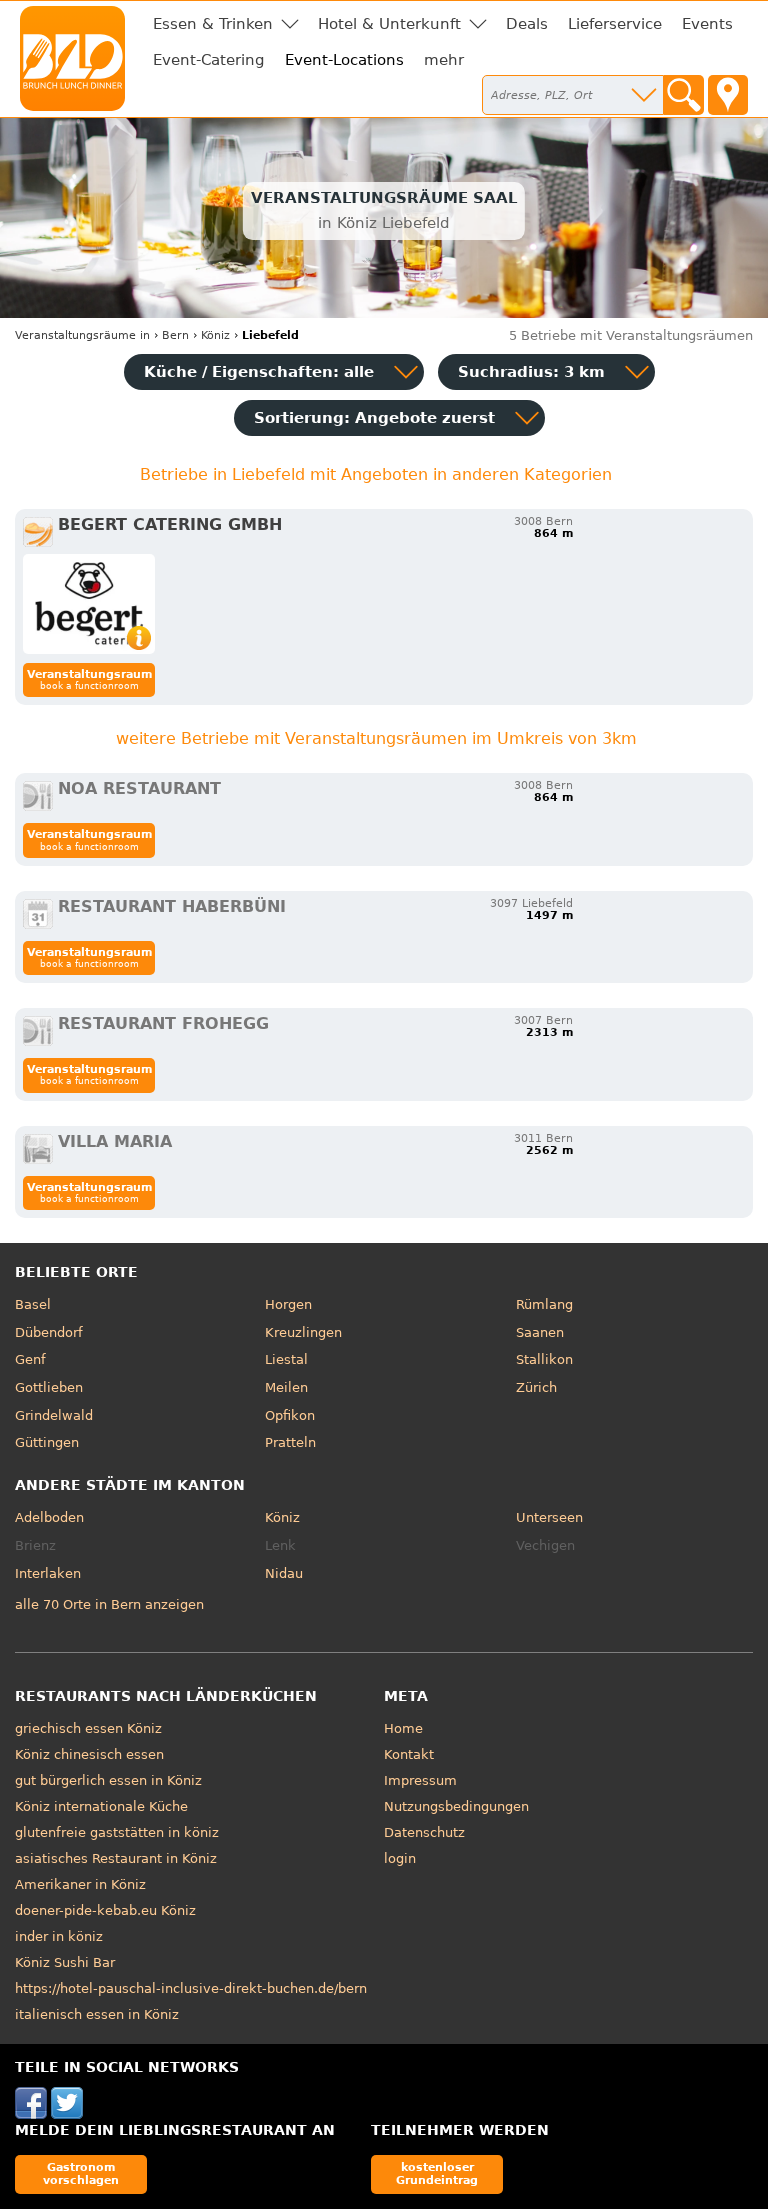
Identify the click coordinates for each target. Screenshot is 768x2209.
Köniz (282, 1517)
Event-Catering (209, 60)
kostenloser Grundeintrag (437, 2173)
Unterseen (549, 1517)
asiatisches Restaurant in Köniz (116, 1858)
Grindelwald (54, 1415)
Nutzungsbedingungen (456, 1806)
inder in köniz (59, 1936)
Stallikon (544, 1359)
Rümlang (544, 1304)
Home (403, 1728)
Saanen (540, 1332)
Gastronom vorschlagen (81, 2173)
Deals (527, 24)
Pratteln (290, 1442)
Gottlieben (49, 1387)
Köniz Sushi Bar (65, 1962)
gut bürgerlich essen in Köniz (108, 1780)
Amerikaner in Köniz (80, 1884)
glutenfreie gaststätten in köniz (117, 1832)
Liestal (286, 1359)
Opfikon (290, 1415)
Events (707, 24)
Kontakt (409, 1754)
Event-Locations (344, 60)
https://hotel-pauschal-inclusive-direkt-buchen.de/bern (191, 1988)
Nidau (284, 1573)
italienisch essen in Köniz (97, 2014)
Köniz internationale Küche (101, 1806)
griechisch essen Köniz (88, 1728)
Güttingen (47, 1442)
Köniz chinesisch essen (89, 1754)
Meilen (286, 1387)
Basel (33, 1304)
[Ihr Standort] (728, 95)
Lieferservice (615, 24)
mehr (444, 60)
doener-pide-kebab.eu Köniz (105, 1910)
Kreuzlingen (303, 1332)
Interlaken (48, 1573)
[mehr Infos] (89, 604)
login (400, 1858)
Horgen (288, 1304)
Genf (30, 1359)
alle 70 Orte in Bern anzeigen (109, 1604)
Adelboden (49, 1517)
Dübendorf (49, 1332)
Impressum (420, 1780)
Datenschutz (424, 1832)
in (82, 335)
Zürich (536, 1387)
